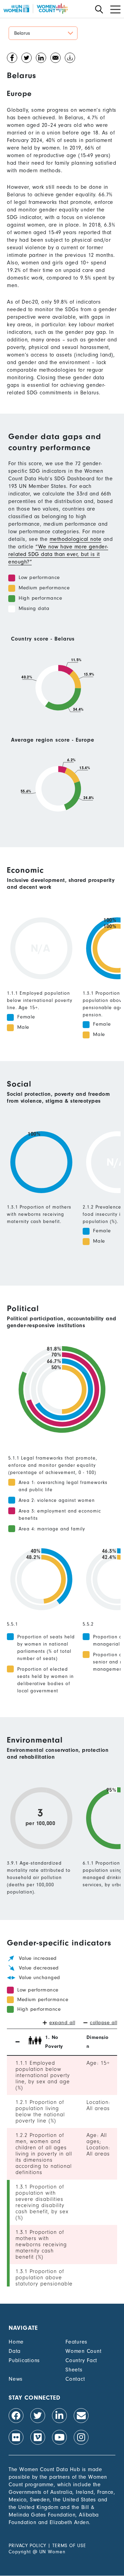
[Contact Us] (81, 2416)
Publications (24, 2360)
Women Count (83, 2351)
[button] (43, 33)
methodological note (76, 539)
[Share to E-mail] (55, 59)
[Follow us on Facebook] (16, 2416)
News (16, 2379)
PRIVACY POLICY (27, 2546)
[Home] (35, 9)
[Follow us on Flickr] (16, 2437)
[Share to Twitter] (27, 59)
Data (15, 2351)
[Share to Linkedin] (41, 59)
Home (16, 2342)
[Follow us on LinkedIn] (59, 2416)
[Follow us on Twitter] (38, 2416)
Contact (75, 2379)
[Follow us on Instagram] (81, 2437)
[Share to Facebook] (12, 59)
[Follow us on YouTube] (59, 2437)
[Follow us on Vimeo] (38, 2437)
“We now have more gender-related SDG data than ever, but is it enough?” (58, 554)
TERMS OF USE (69, 2546)
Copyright (20, 2552)
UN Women (52, 2552)
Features (76, 2342)
